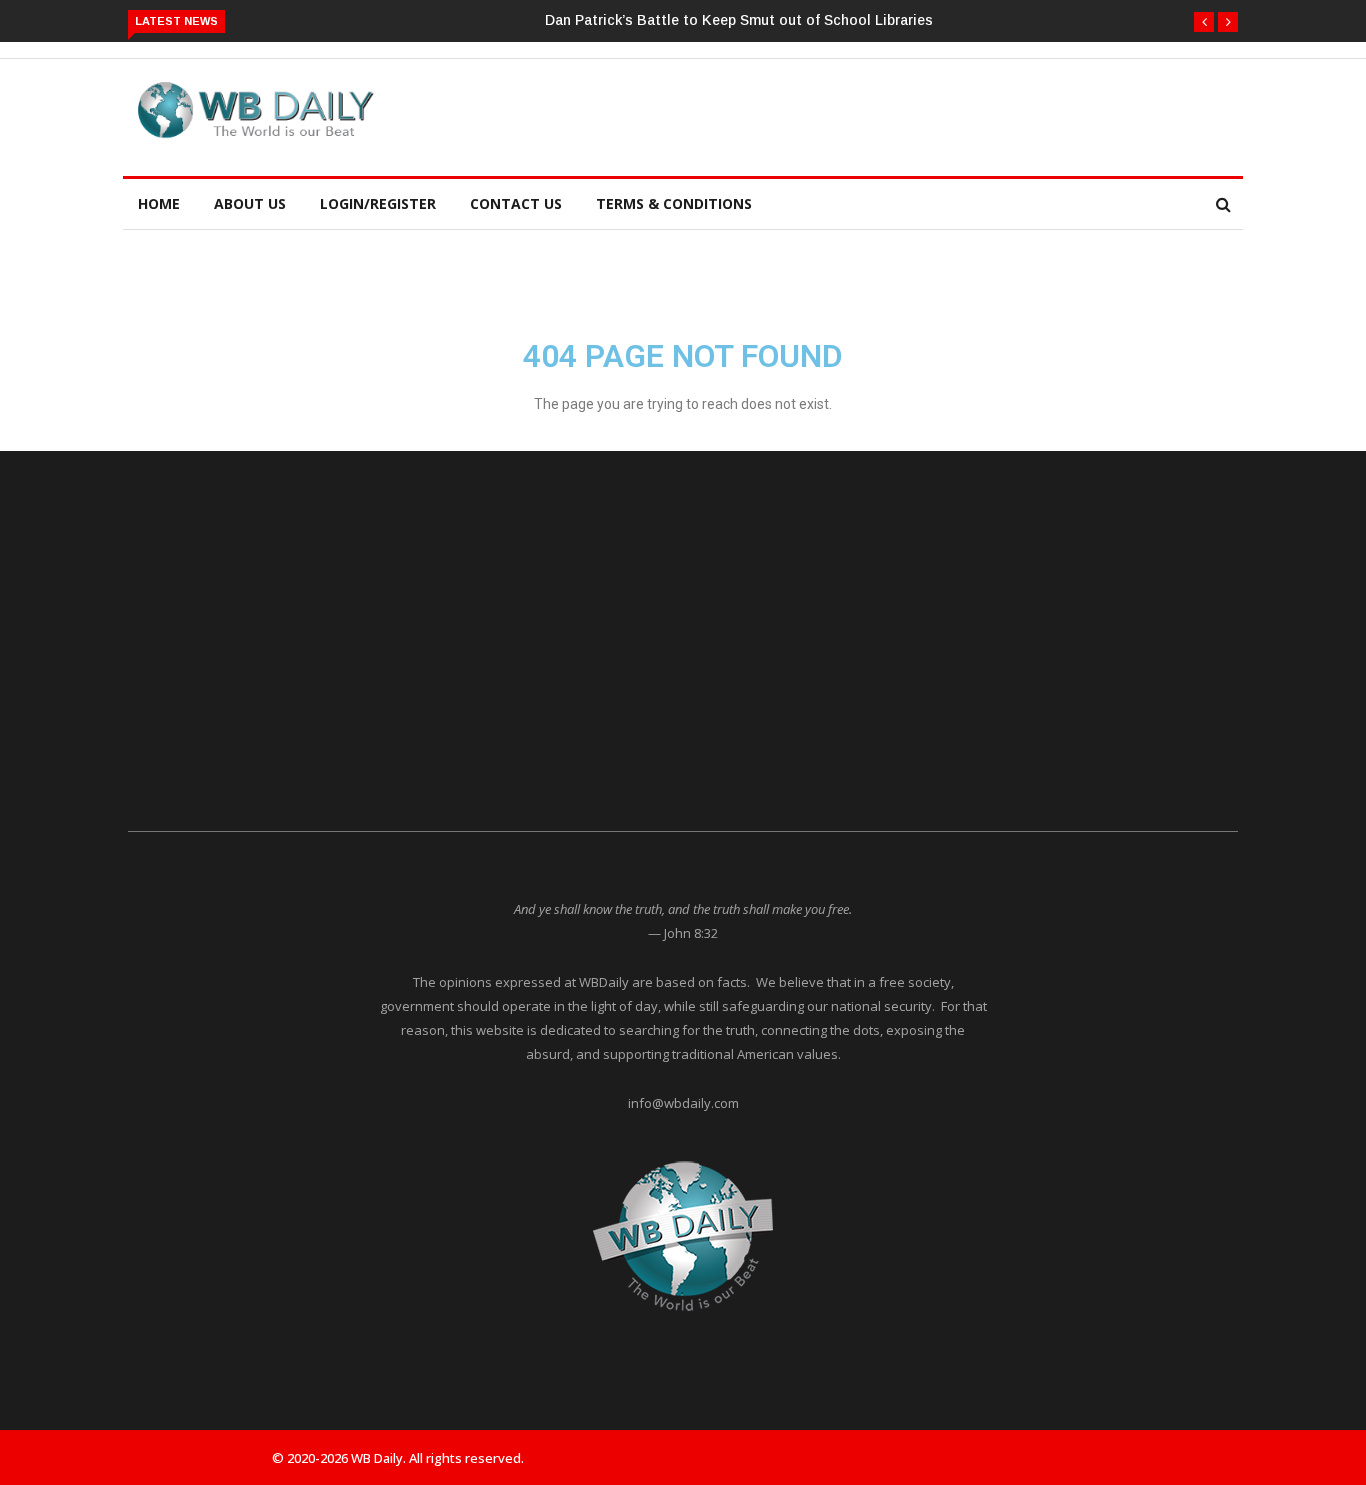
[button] (1204, 22)
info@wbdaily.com (683, 1103)
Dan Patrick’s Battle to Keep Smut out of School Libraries (739, 20)
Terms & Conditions (674, 203)
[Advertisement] (826, 114)
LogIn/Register (378, 203)
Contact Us (516, 203)
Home (159, 203)
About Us (250, 203)
